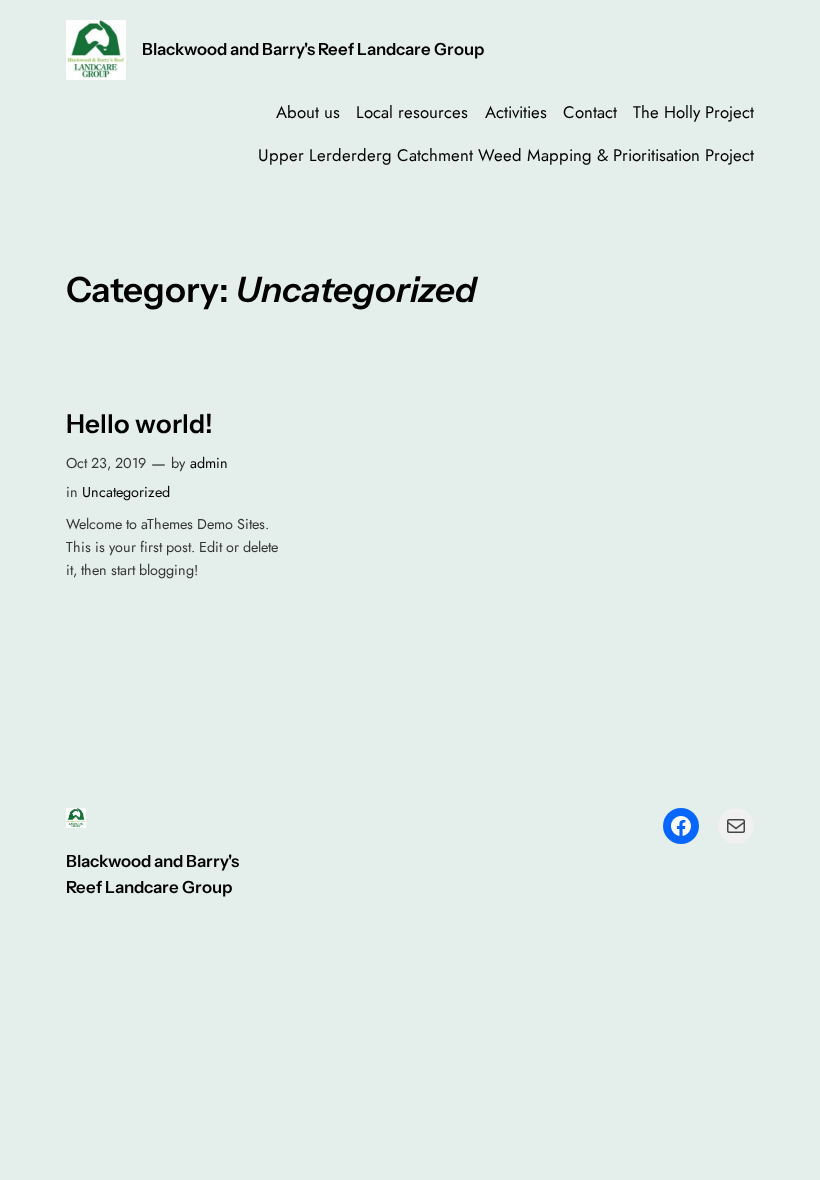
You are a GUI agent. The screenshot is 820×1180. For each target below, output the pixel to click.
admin (209, 463)
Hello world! (139, 424)
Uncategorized (126, 492)
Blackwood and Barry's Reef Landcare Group (313, 49)
